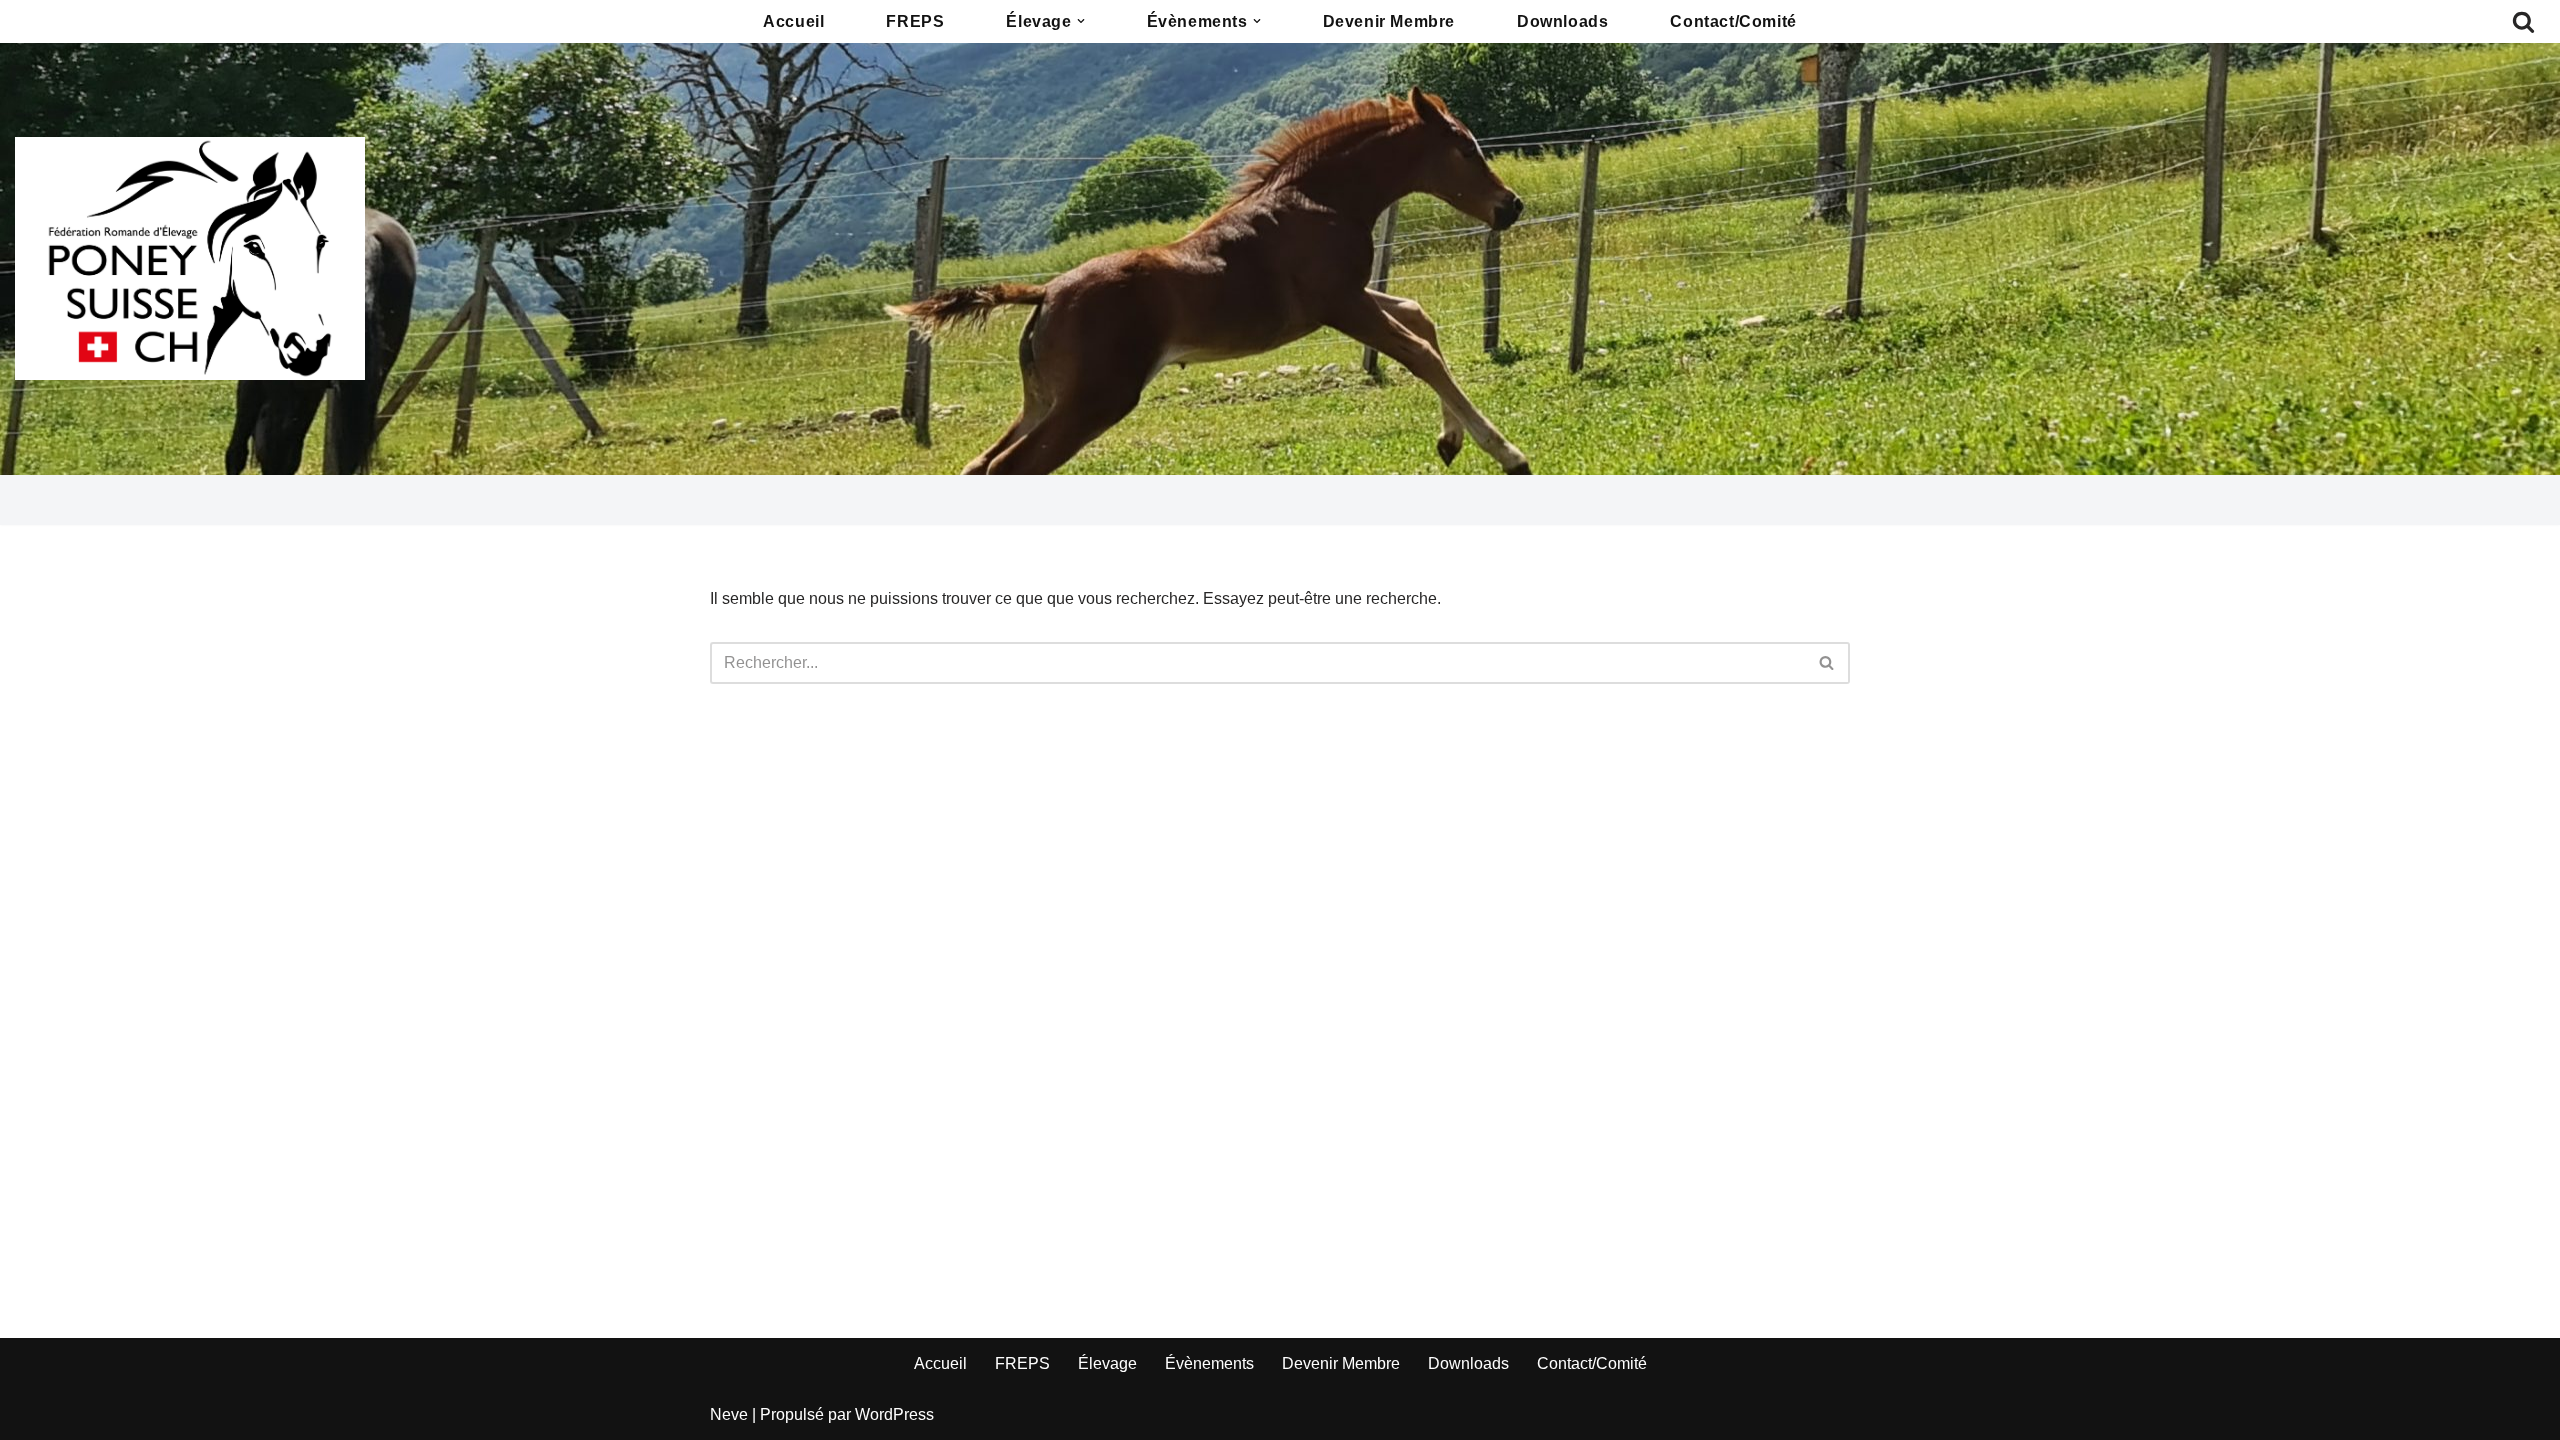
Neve (729, 1414)
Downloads (1562, 21)
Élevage (1107, 1363)
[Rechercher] (2523, 21)
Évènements (1209, 1363)
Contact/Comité (1733, 21)
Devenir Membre (1389, 21)
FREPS (915, 21)
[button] (1081, 21)
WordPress (894, 1414)
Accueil (793, 21)
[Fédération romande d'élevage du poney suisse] (190, 258)
